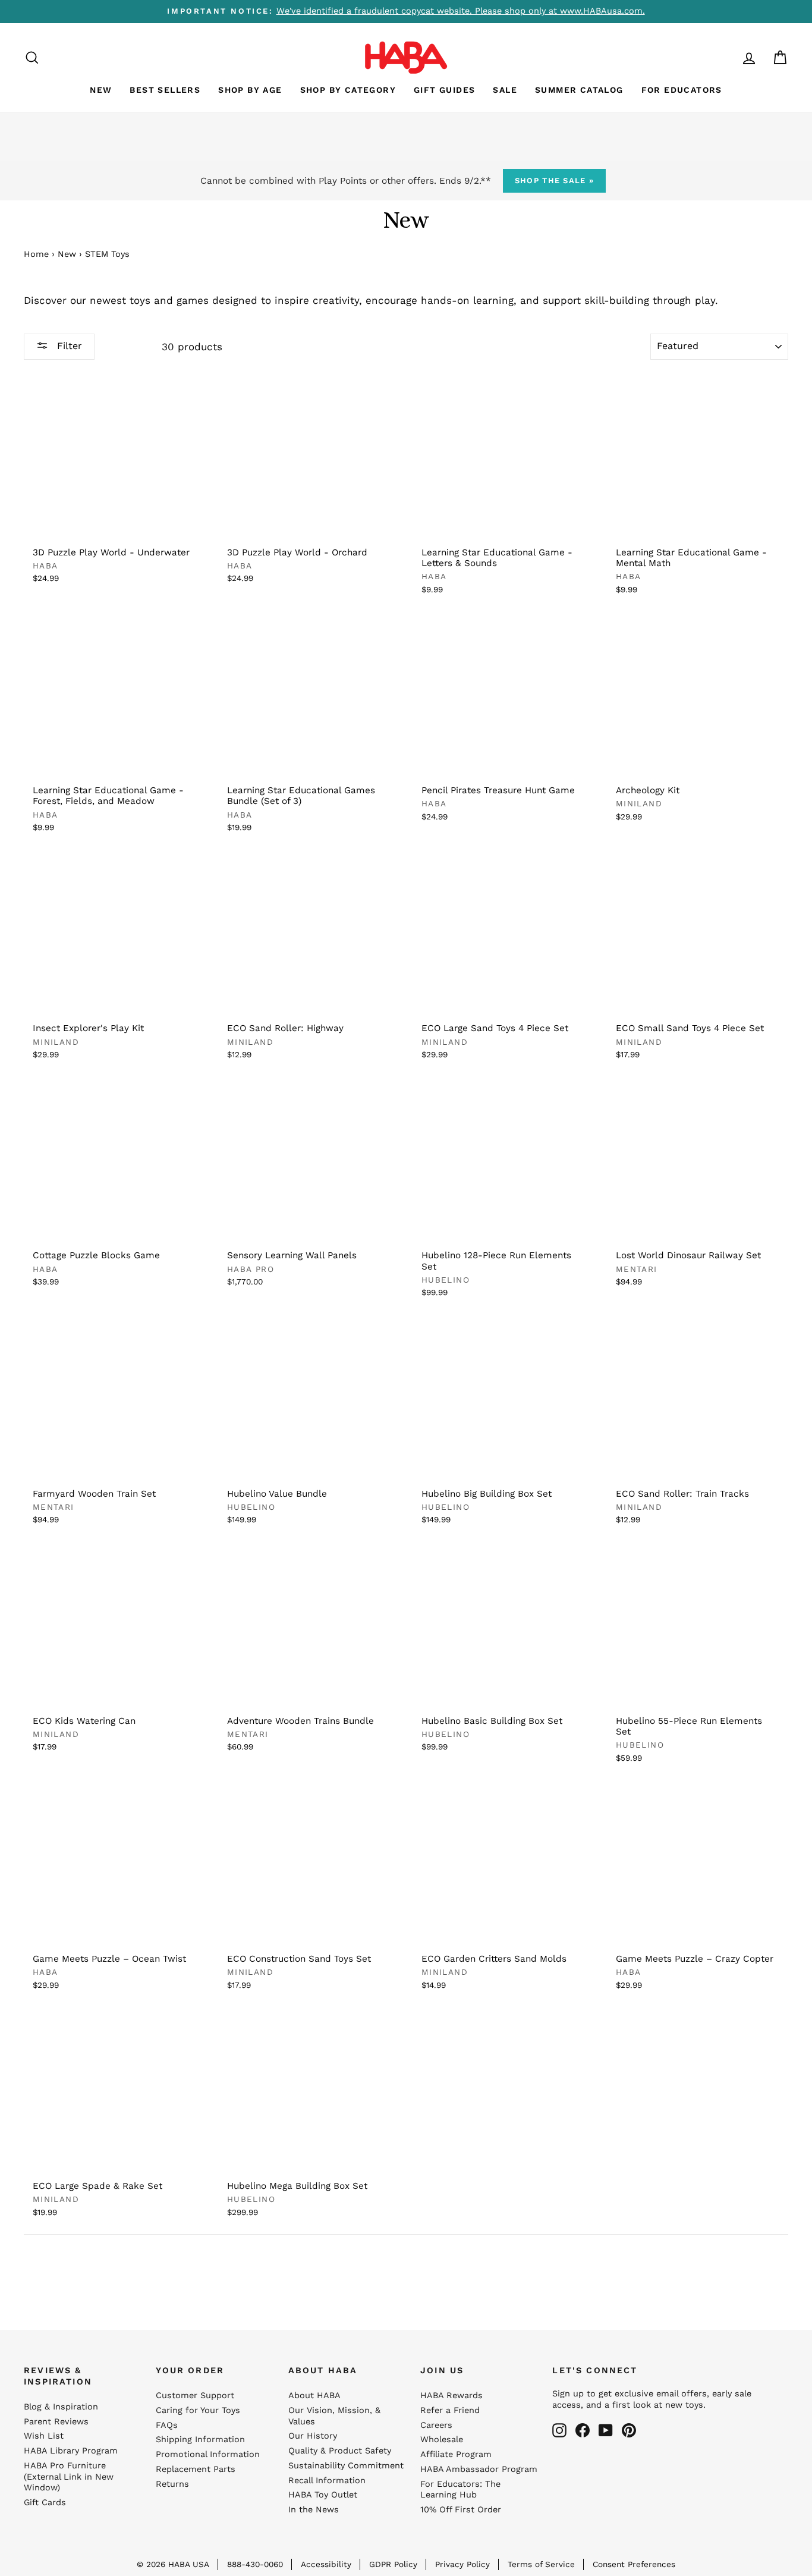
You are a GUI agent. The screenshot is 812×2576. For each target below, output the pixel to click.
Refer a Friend (450, 2410)
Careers (436, 2425)
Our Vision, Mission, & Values (334, 2416)
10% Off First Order (461, 2510)
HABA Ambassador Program (479, 2469)
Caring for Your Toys (198, 2410)
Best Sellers (165, 90)
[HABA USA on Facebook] (583, 2430)
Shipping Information (200, 2440)
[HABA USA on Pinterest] (629, 2430)
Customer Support (195, 2396)
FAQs (167, 2425)
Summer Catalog (579, 90)
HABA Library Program (71, 2451)
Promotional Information (208, 2454)
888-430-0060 (255, 2564)
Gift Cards (45, 2503)
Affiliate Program (456, 2454)
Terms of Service (541, 2564)
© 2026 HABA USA (173, 2564)
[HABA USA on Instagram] (559, 2430)
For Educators (682, 90)
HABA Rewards (451, 2396)
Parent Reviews (56, 2422)
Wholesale (442, 2440)
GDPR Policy (393, 2564)
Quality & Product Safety (340, 2451)
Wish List (44, 2436)
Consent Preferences (634, 2564)
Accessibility (326, 2564)
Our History (313, 2436)
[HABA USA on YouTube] (606, 2430)
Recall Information (327, 2481)
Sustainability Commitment (346, 2466)
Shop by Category (348, 90)
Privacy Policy (462, 2564)
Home (36, 254)
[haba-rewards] (726, 57)
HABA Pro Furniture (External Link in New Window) (69, 2477)
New (67, 254)
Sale (505, 90)
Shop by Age (250, 90)
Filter (68, 346)
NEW (101, 90)
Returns (172, 2484)
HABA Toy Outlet (323, 2495)
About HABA (314, 2396)
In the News (314, 2510)
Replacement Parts (196, 2469)
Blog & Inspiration (61, 2407)
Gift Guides (444, 90)
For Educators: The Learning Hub (460, 2490)
